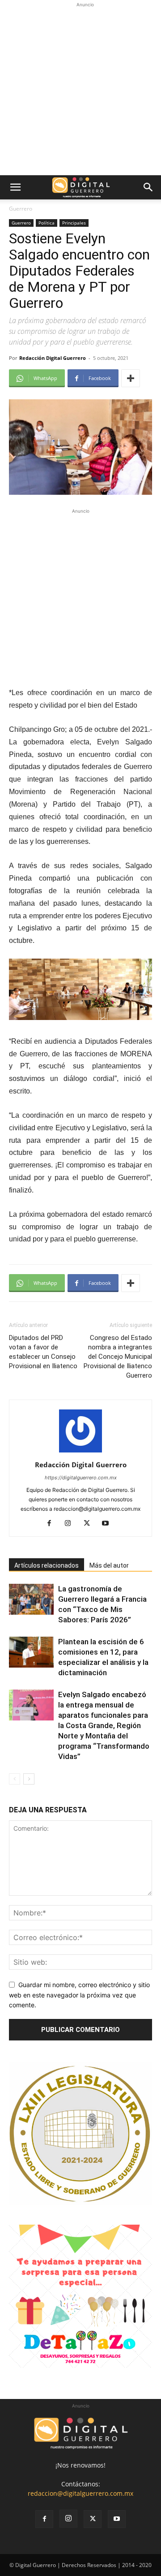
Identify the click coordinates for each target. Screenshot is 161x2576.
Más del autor (109, 1565)
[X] (90, 1524)
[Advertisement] (80, 90)
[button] (15, 187)
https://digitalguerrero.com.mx (81, 1478)
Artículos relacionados (47, 1565)
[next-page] (29, 1779)
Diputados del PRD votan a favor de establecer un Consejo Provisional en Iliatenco (43, 1352)
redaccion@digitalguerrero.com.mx (80, 2493)
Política (47, 223)
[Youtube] (109, 1524)
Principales (74, 223)
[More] (131, 378)
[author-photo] (80, 1452)
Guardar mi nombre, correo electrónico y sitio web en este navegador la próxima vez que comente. (79, 1995)
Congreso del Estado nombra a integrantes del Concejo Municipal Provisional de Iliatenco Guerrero (118, 1357)
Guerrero (21, 209)
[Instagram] (71, 1524)
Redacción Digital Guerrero (53, 358)
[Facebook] (53, 1524)
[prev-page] (15, 1779)
